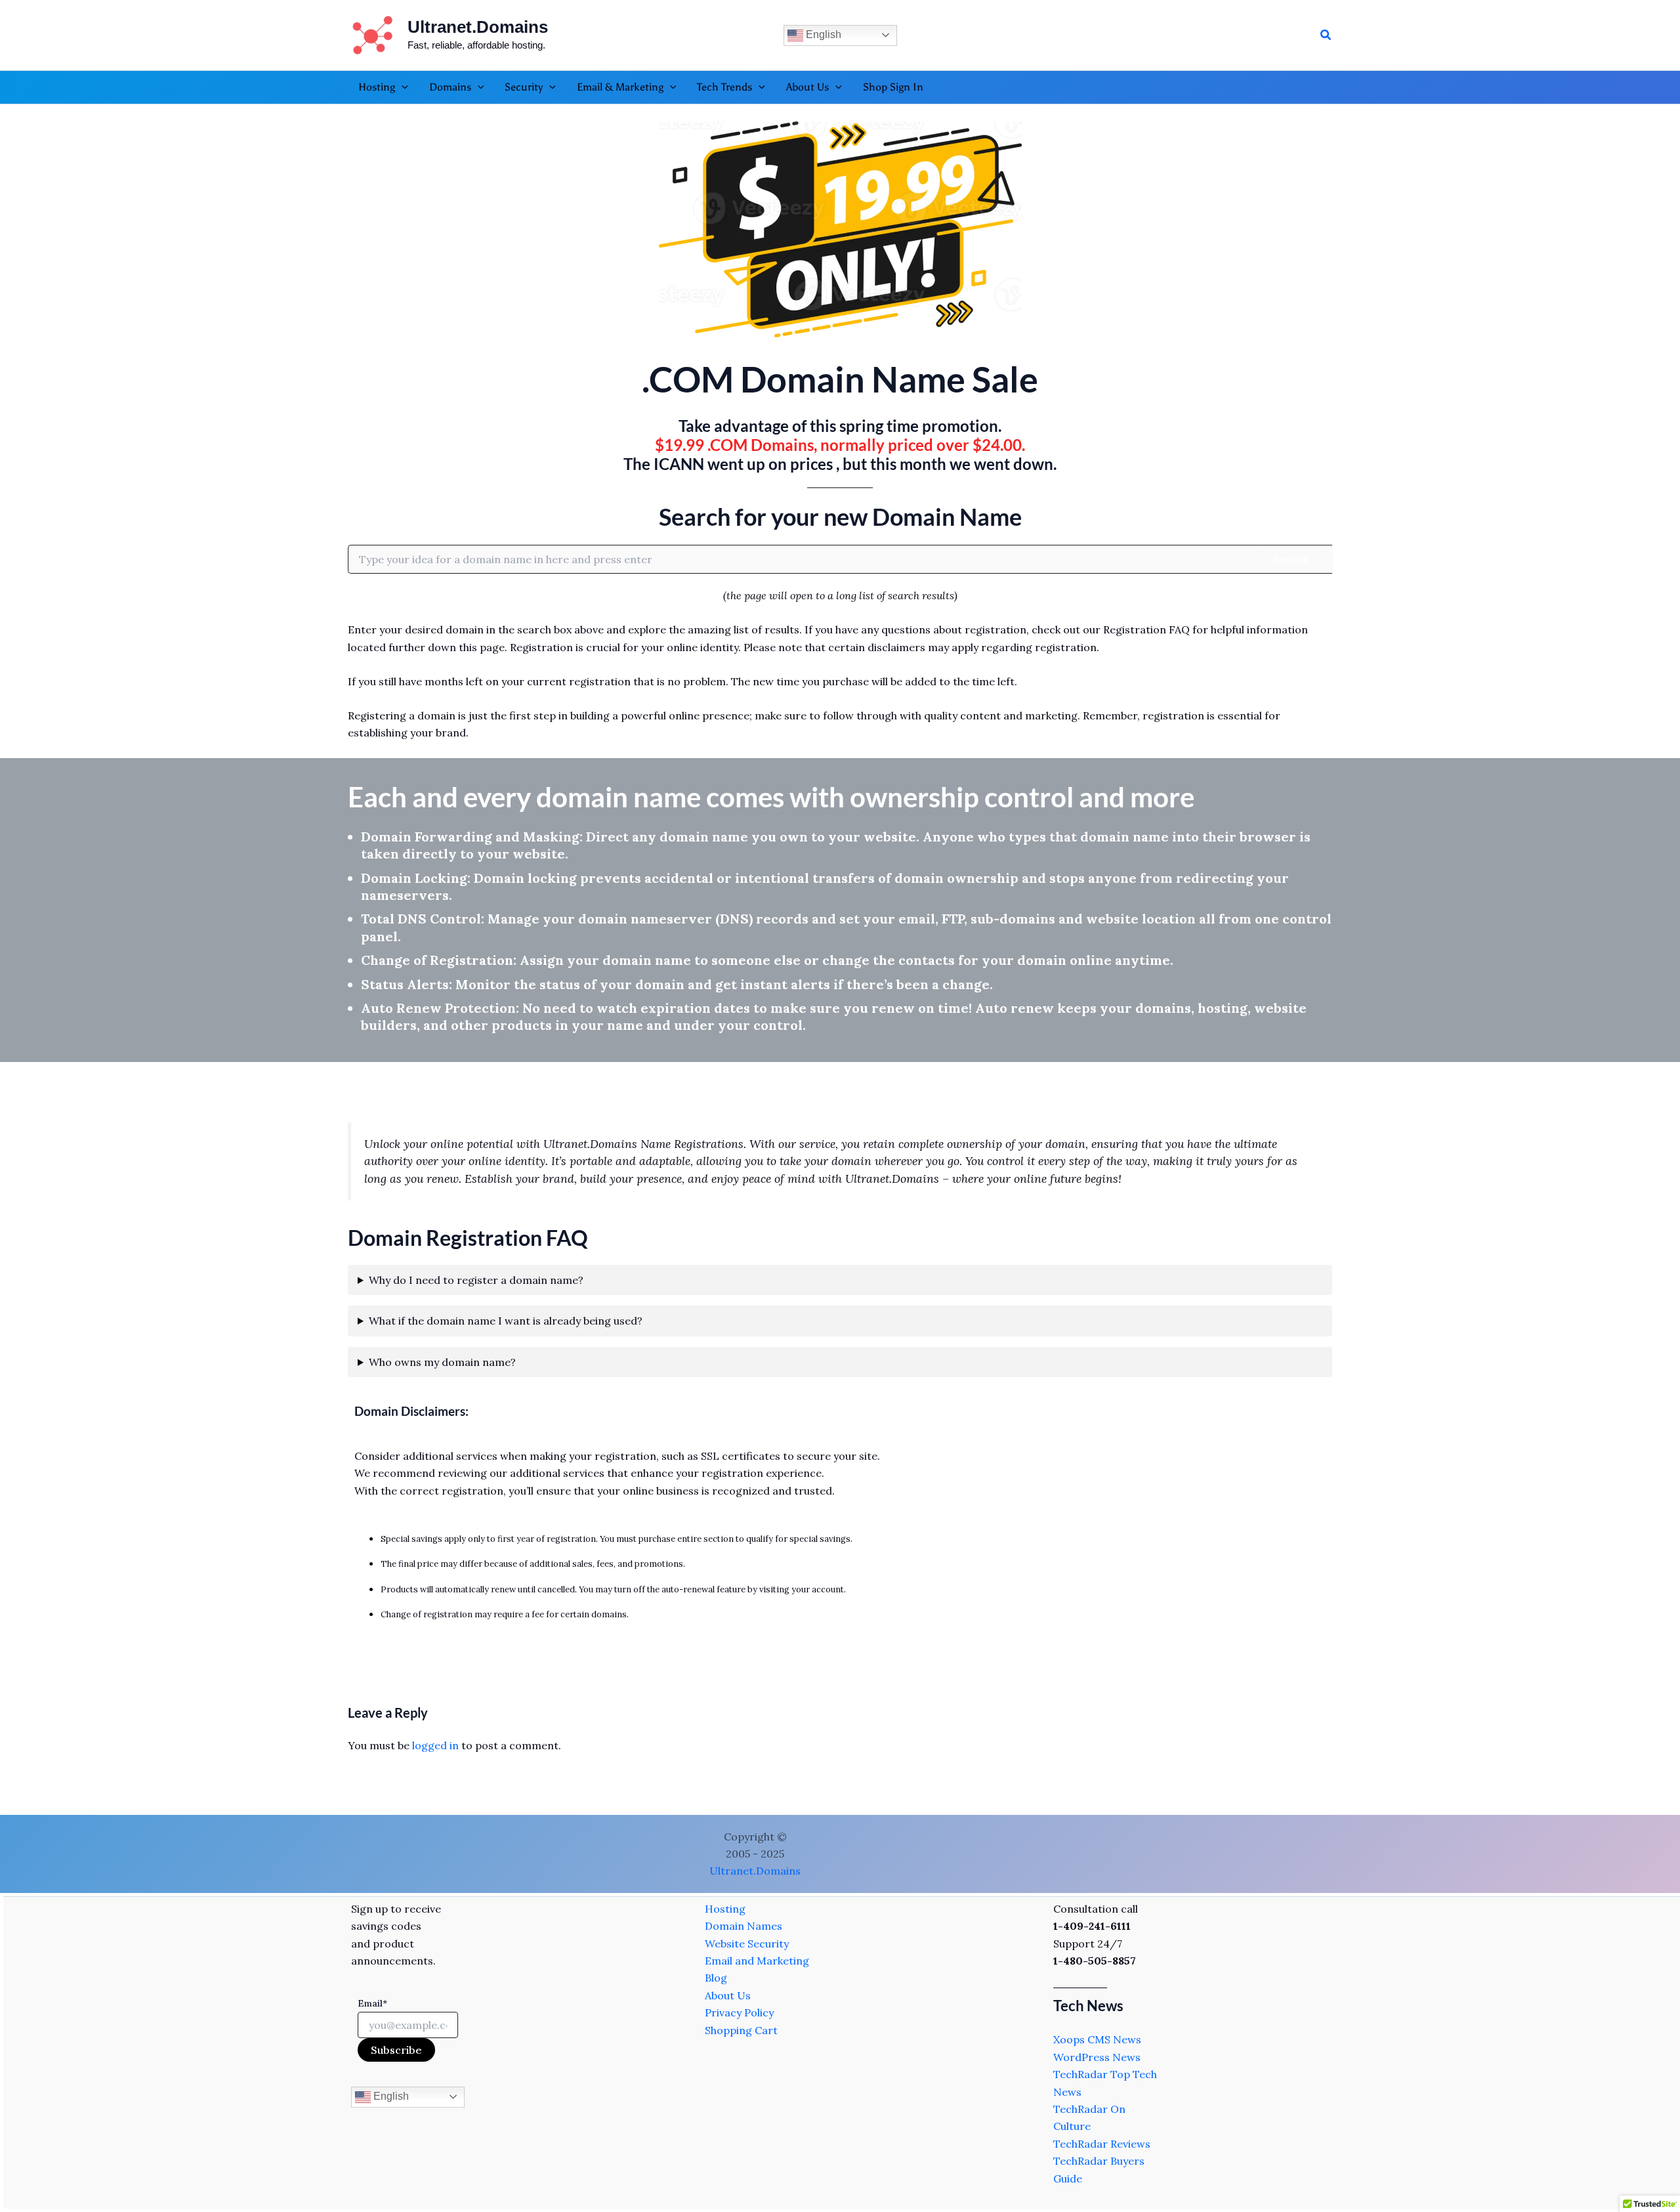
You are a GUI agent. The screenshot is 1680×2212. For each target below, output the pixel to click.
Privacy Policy (739, 2012)
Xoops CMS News (1097, 2039)
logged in (435, 1745)
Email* (372, 2003)
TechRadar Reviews (1102, 2144)
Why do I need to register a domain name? (476, 1280)
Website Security (747, 1944)
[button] (1326, 35)
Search (1291, 559)
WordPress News (1097, 2057)
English (822, 34)
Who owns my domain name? (442, 1362)
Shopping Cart (741, 2030)
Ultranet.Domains (478, 27)
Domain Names (744, 1926)
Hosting (725, 1909)
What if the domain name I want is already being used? (506, 1321)
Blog (716, 1978)
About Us (728, 1995)
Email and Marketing (757, 1961)
